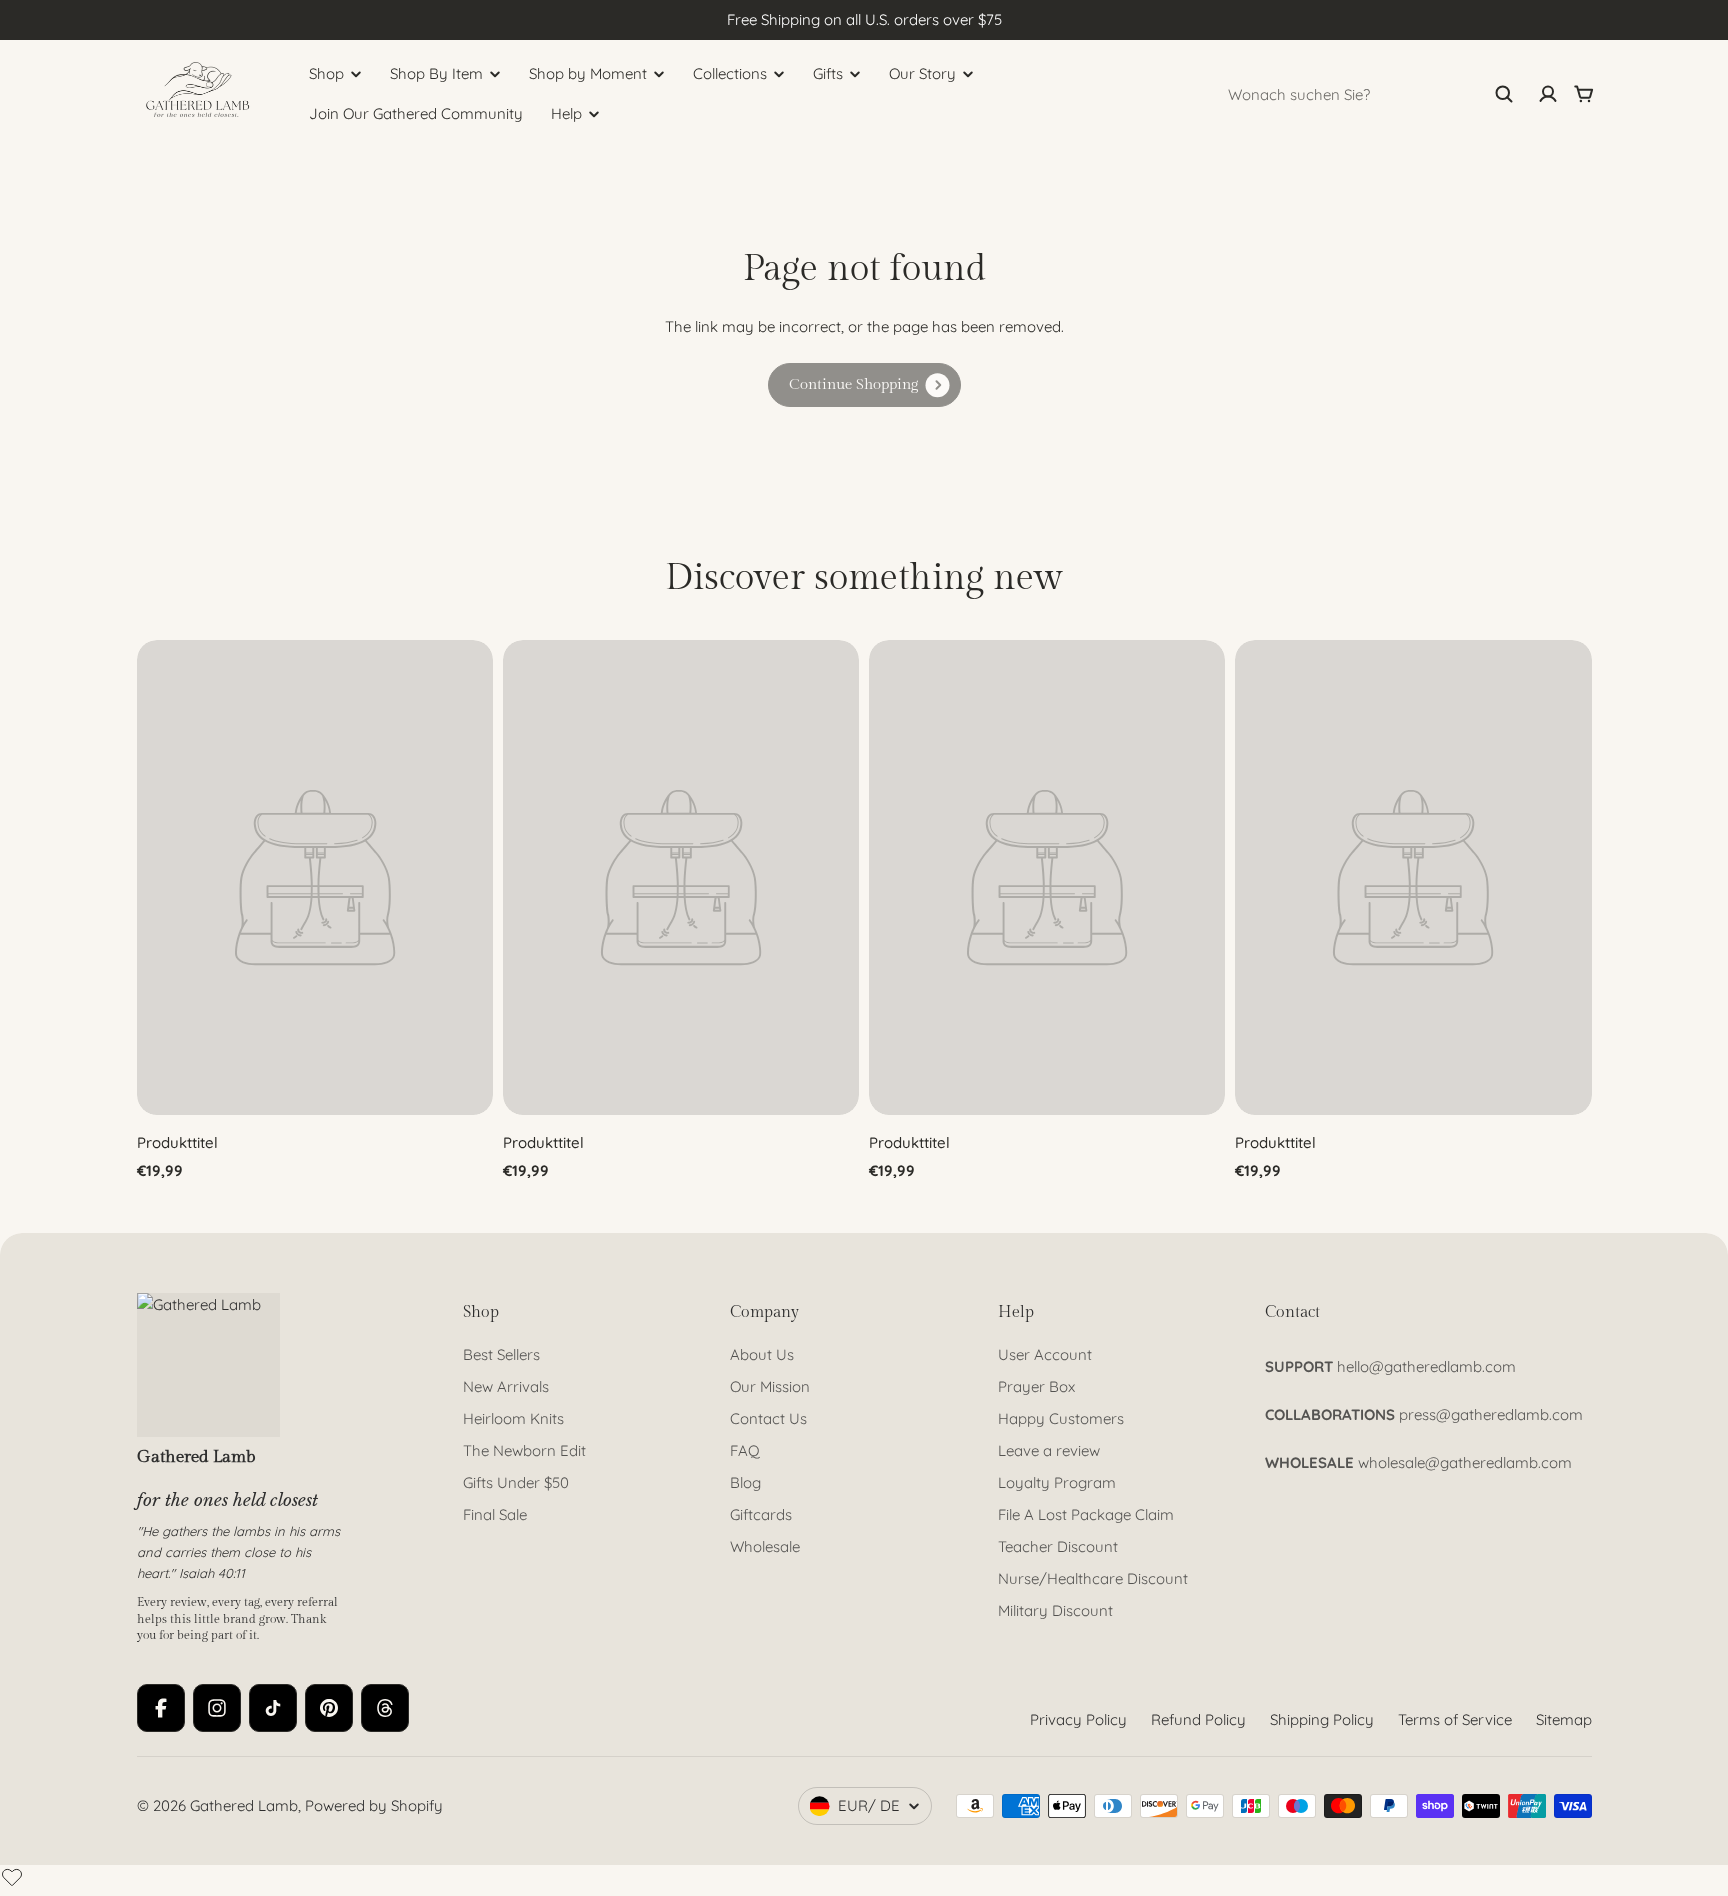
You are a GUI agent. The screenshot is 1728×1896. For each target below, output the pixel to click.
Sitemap (1564, 1719)
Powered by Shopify (374, 1805)
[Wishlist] (12, 1877)
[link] (864, 385)
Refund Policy (1198, 1719)
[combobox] (1371, 94)
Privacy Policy (1078, 1719)
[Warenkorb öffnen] (1584, 94)
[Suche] (1504, 94)
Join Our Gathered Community (416, 113)
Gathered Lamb (244, 1805)
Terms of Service (1455, 1719)
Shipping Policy (1322, 1719)
